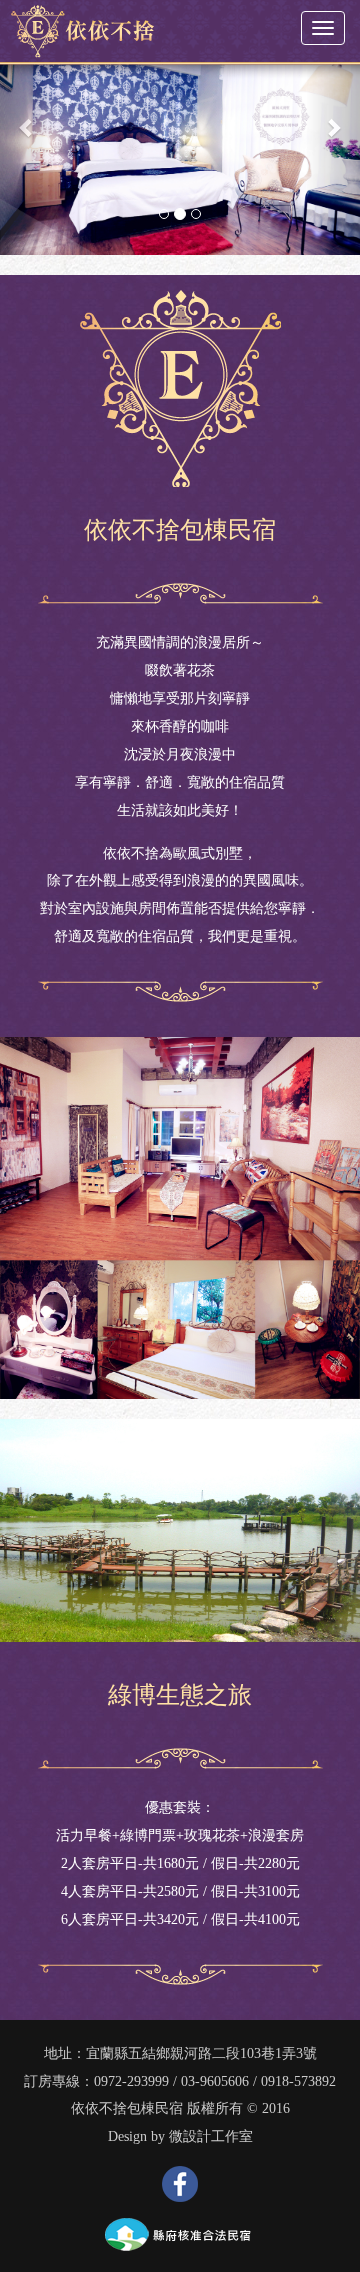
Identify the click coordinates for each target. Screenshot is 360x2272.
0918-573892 (298, 2081)
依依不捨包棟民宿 (127, 2108)
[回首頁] (77, 29)
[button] (27, 127)
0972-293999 (131, 2081)
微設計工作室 (211, 2136)
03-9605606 (215, 2081)
